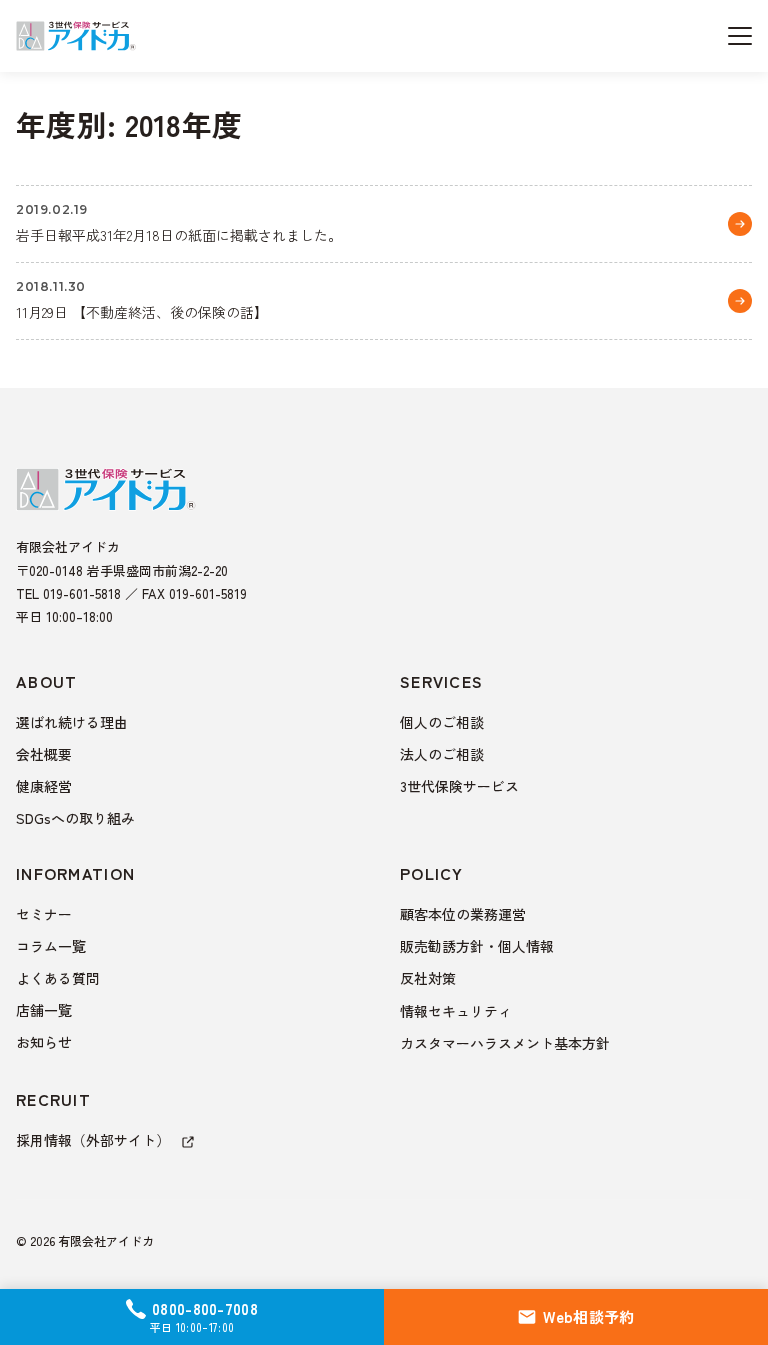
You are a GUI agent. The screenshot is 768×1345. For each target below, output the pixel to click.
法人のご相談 (442, 754)
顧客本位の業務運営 (463, 914)
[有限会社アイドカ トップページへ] (76, 35)
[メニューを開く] (740, 36)
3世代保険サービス (459, 786)
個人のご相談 (442, 722)
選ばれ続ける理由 (72, 722)
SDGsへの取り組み (75, 818)
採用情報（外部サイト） (95, 1140)
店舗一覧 (44, 1010)
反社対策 (428, 978)
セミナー (44, 914)
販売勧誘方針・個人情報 (477, 946)
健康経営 (44, 786)
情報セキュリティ (456, 1011)
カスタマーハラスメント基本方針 (505, 1043)
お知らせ (44, 1042)
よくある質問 (58, 978)
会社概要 (44, 754)
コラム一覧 (51, 946)
